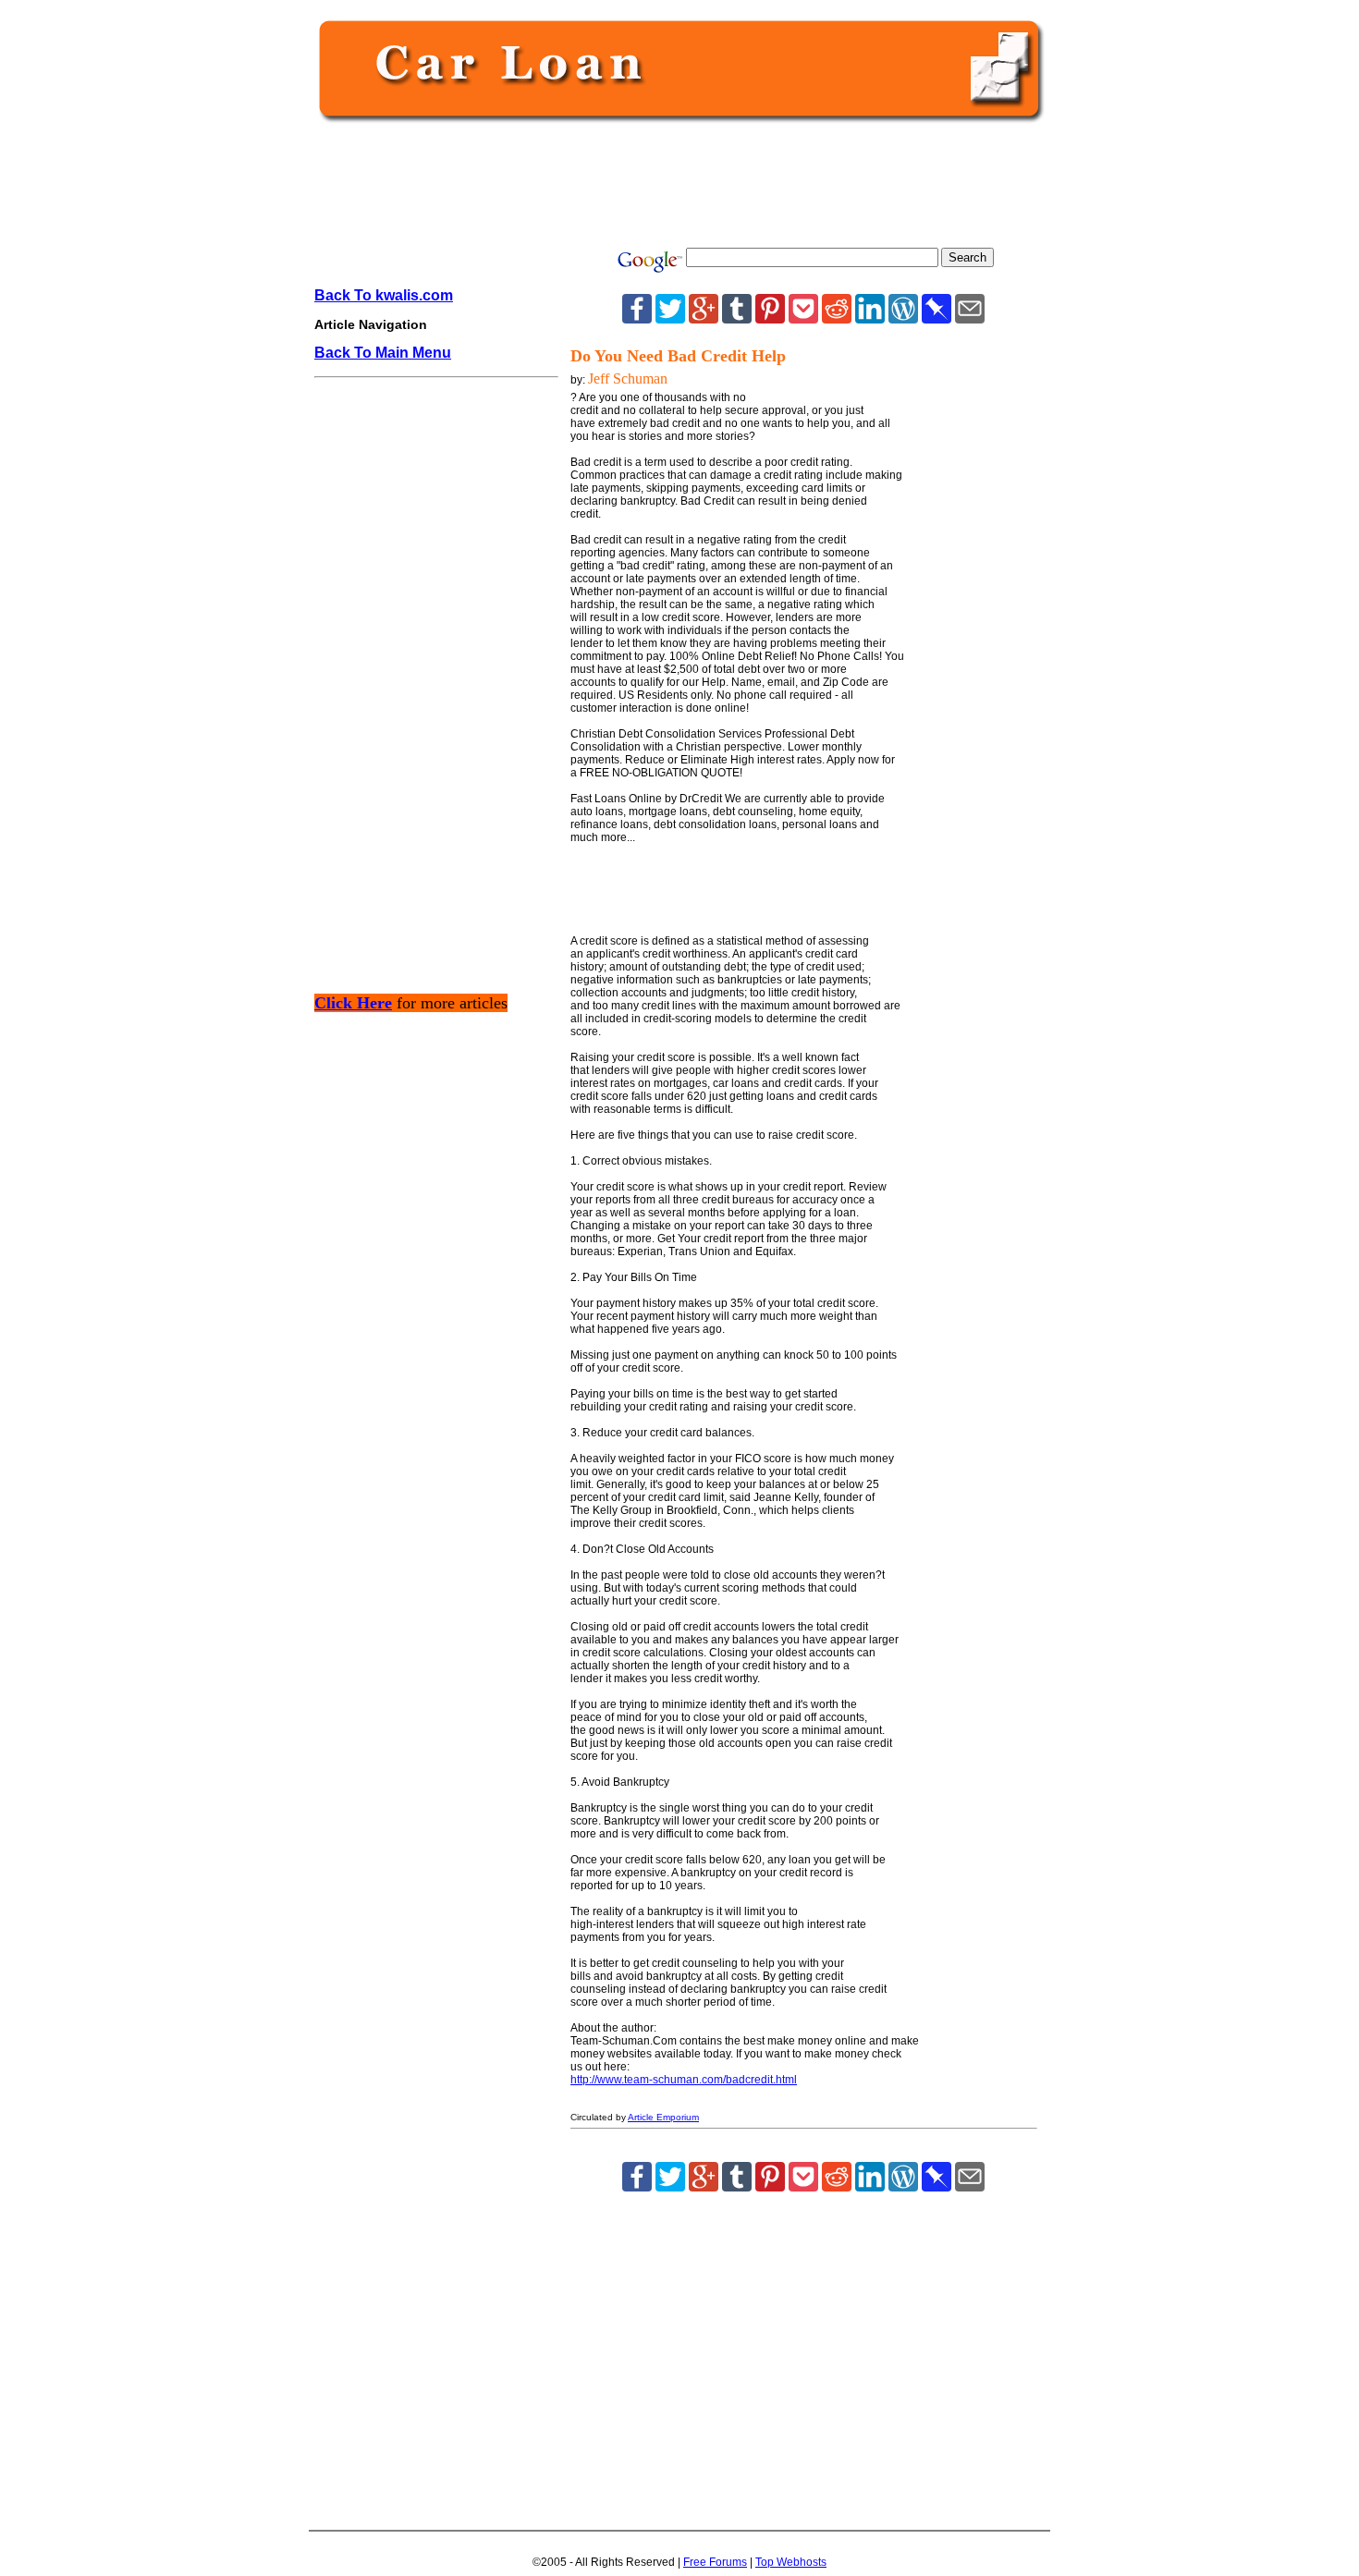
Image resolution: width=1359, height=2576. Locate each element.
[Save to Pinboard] (937, 318)
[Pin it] (770, 318)
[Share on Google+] (704, 318)
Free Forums (715, 2562)
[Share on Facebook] (637, 318)
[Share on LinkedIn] (870, 318)
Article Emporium (663, 2117)
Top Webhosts (791, 2562)
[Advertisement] (676, 187)
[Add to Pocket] (803, 318)
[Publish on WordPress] (903, 318)
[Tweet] (670, 318)
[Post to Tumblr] (737, 318)
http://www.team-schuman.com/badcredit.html (684, 2080)
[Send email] (970, 318)
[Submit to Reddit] (837, 318)
